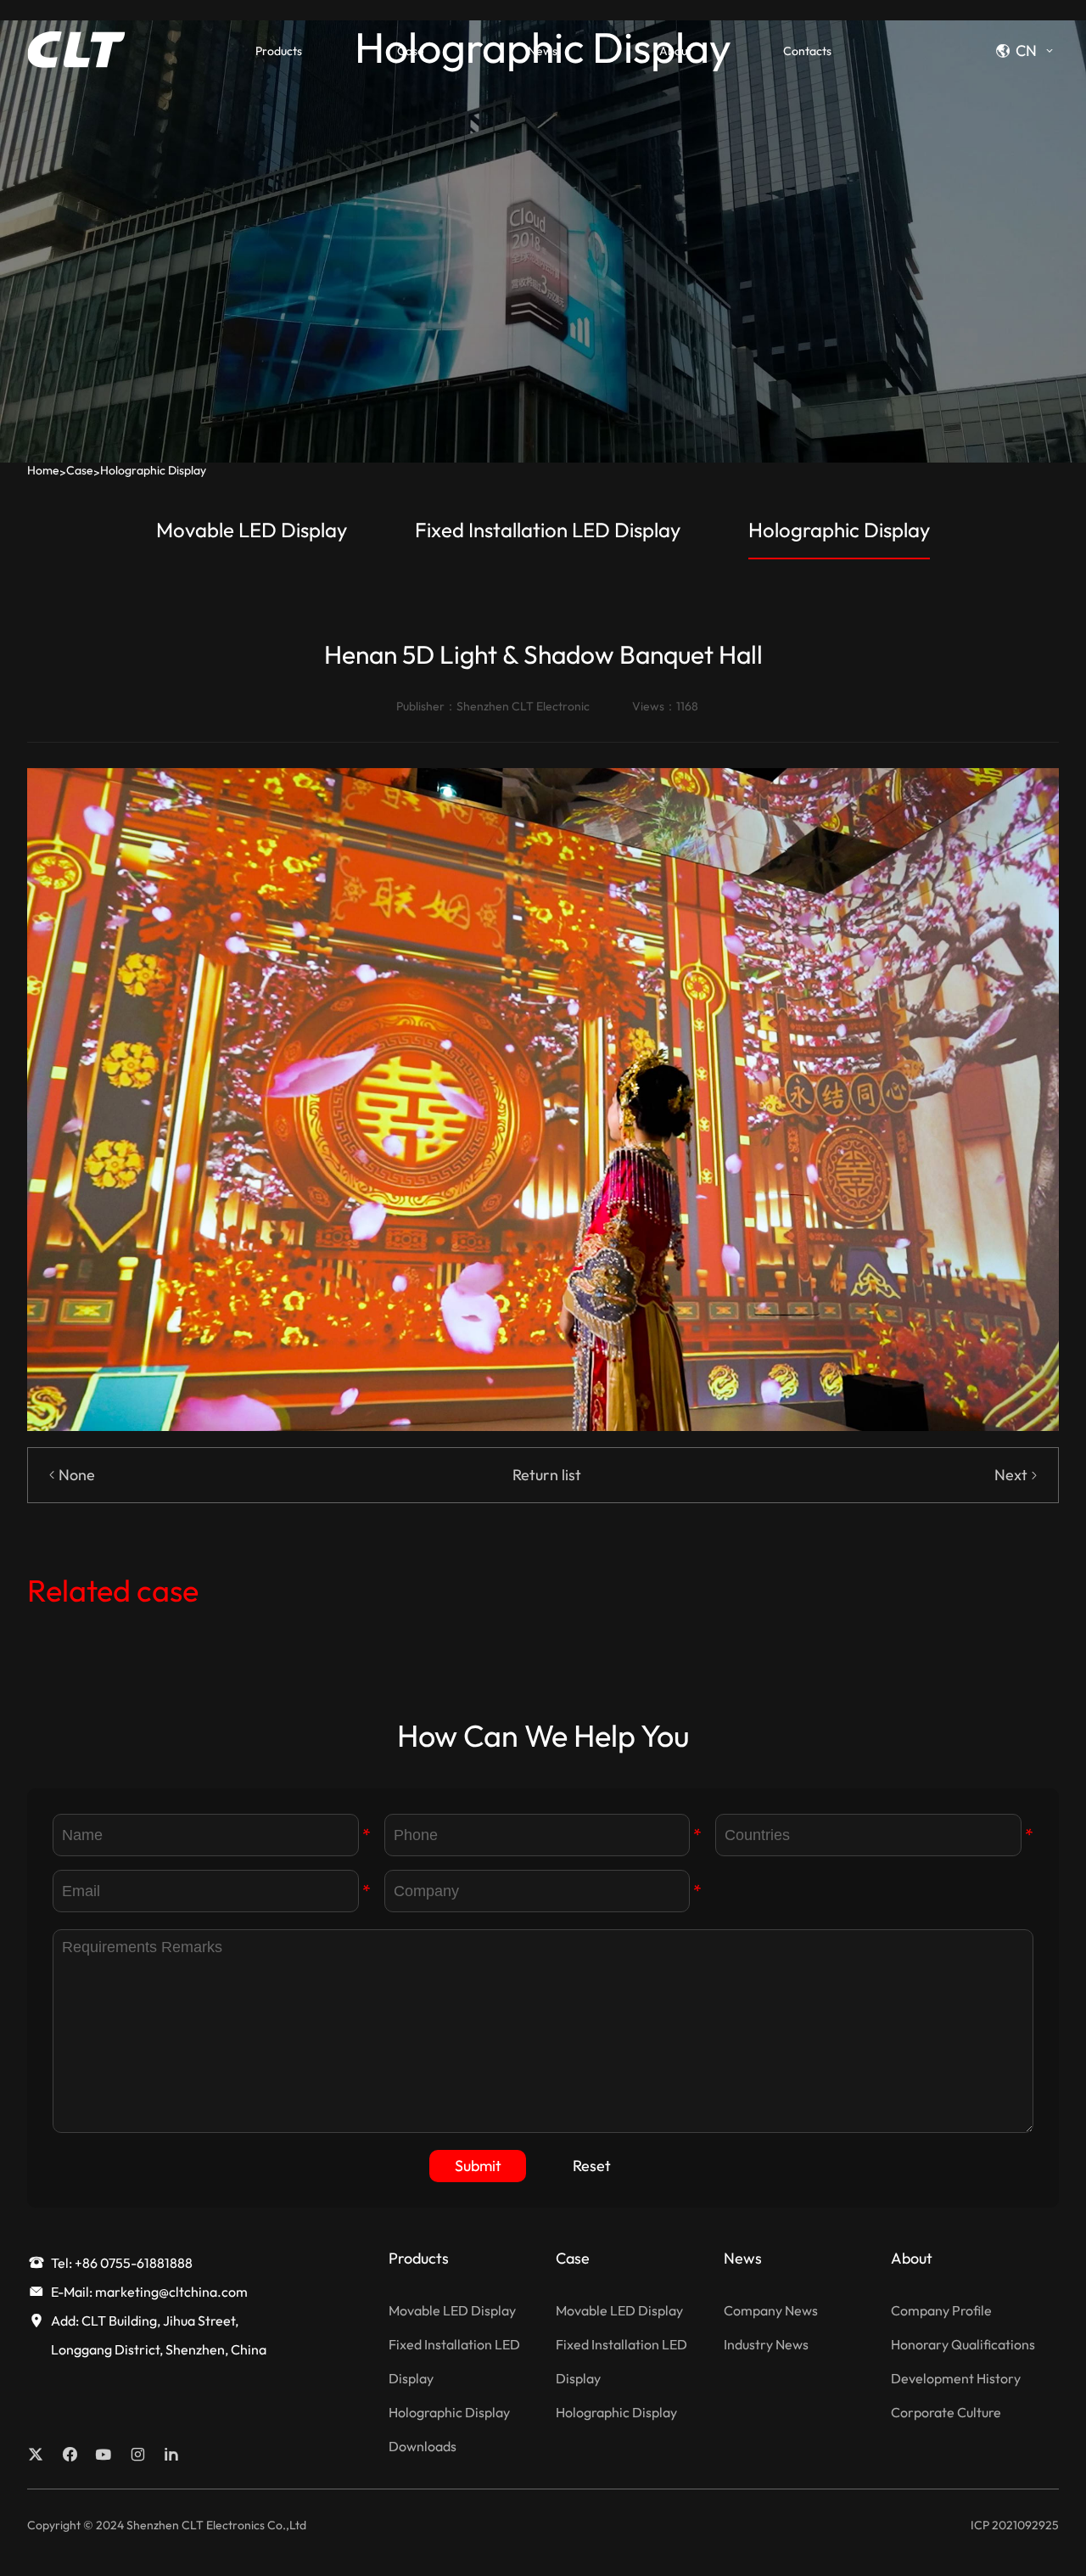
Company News (771, 2310)
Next (1011, 1475)
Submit (478, 2166)
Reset (592, 2166)
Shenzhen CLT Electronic (523, 706)
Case (411, 51)
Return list (547, 1475)
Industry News (766, 2344)
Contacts (807, 51)
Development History (956, 2378)
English (1028, 104)
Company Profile (941, 2310)
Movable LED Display (252, 530)
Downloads (423, 2446)
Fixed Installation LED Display (548, 530)
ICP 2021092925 (1015, 2525)
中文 (1020, 76)
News (543, 51)
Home (43, 470)
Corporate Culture (946, 2412)
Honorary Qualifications (963, 2344)
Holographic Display (153, 470)
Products (279, 51)
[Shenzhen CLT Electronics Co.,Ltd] (76, 49)
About (675, 51)
